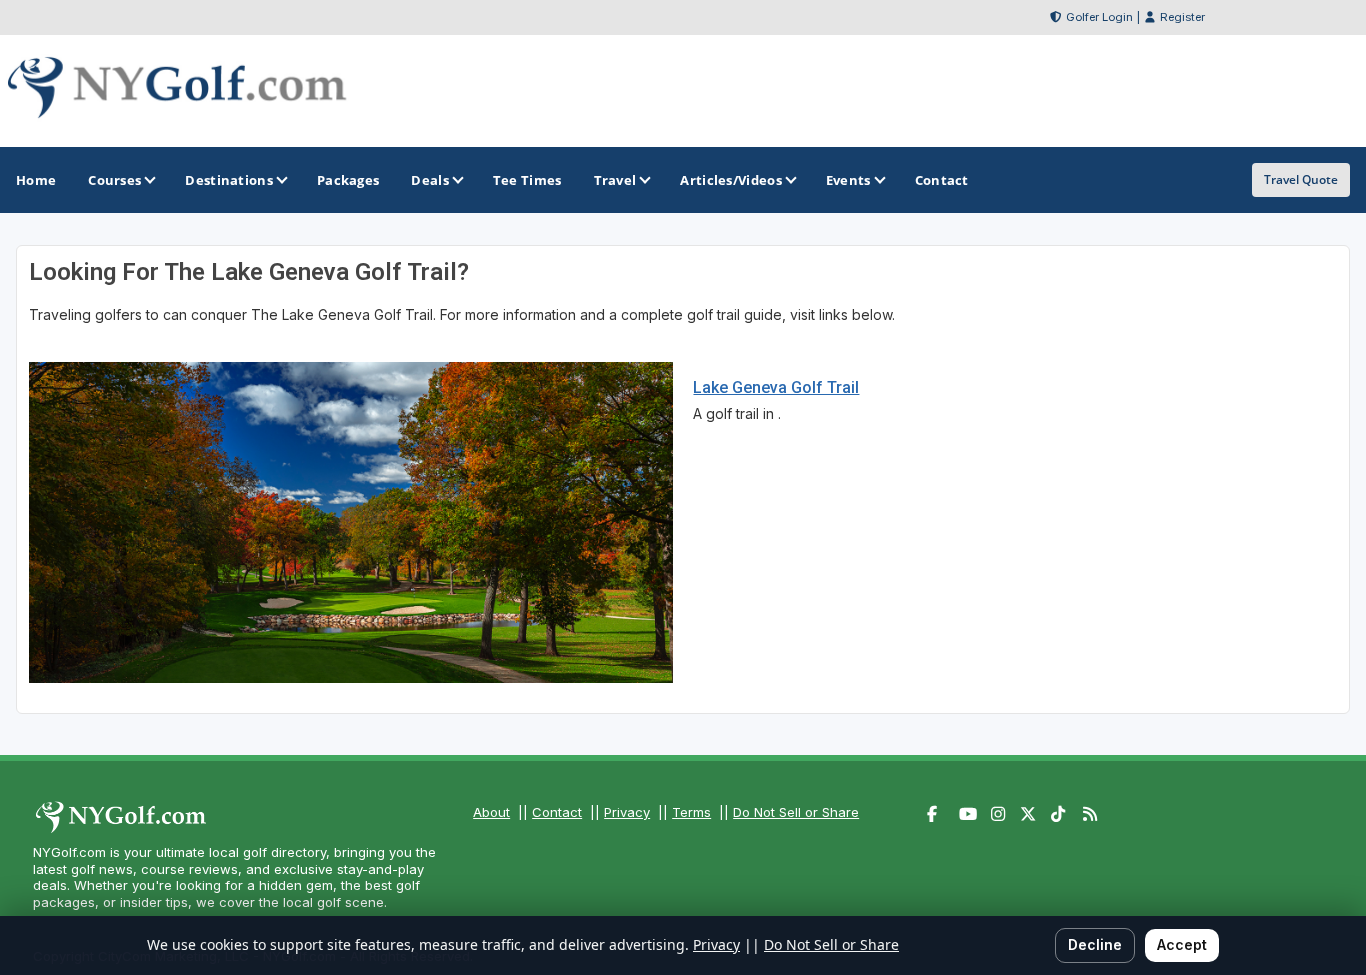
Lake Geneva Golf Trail (776, 387)
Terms (691, 812)
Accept (1182, 944)
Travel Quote (1301, 179)
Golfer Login (1099, 17)
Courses (114, 180)
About (491, 812)
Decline (1095, 944)
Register (1182, 17)
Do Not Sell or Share (796, 812)
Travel (615, 180)
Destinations (229, 180)
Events (848, 180)
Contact (557, 812)
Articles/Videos (731, 180)
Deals (430, 180)
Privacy (627, 812)
